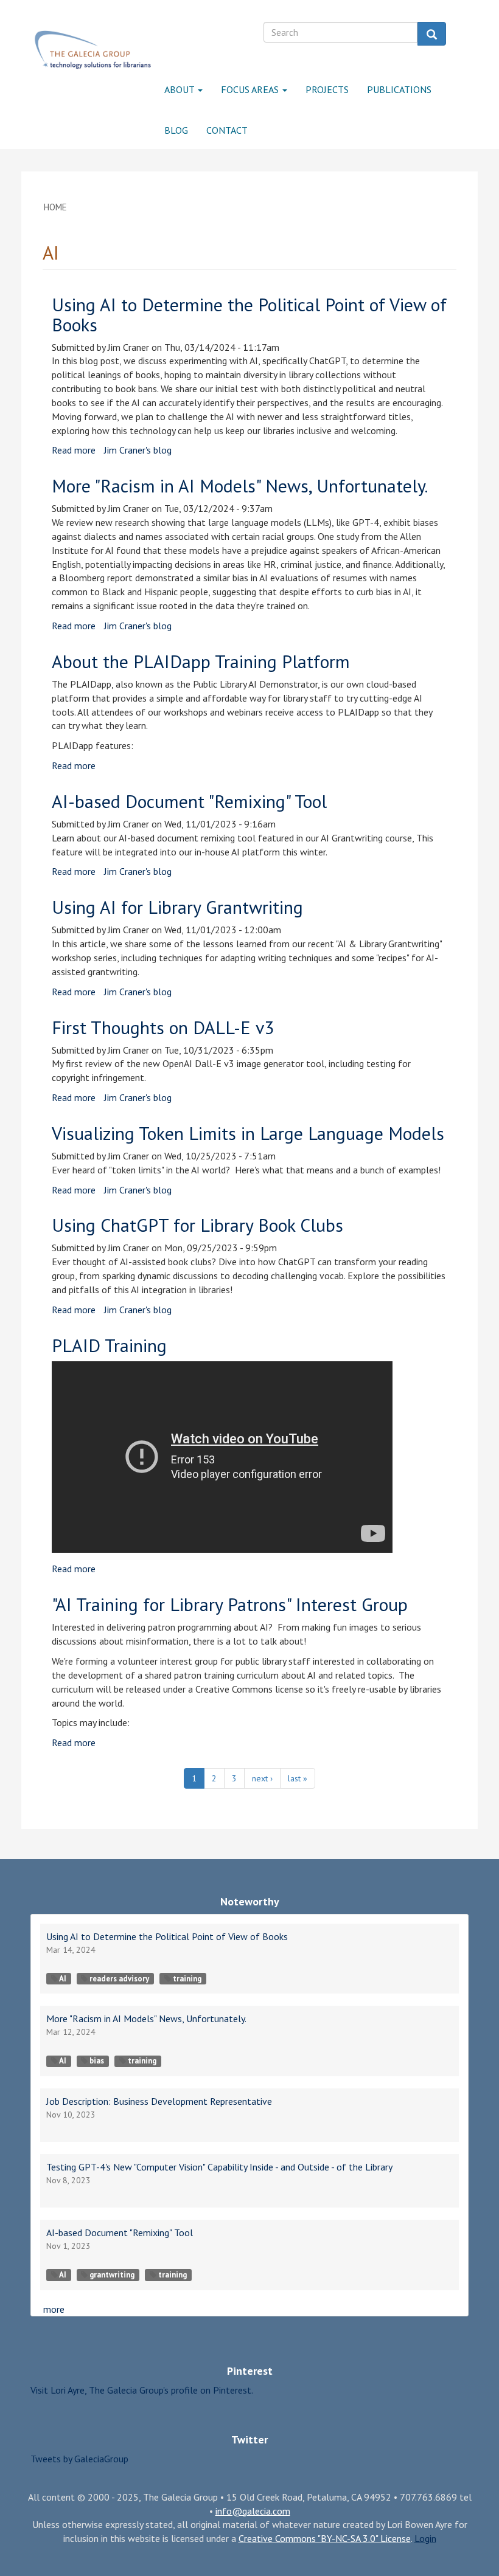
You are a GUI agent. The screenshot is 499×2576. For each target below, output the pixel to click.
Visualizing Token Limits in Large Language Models (248, 1133)
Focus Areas (251, 89)
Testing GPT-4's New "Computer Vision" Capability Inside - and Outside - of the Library (219, 2167)
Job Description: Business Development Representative (159, 2101)
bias (97, 2061)
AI (63, 1979)
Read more (74, 450)
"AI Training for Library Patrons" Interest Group (230, 1604)
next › (262, 1778)
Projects (327, 89)
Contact (227, 130)
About (180, 89)
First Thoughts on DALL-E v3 (163, 1027)
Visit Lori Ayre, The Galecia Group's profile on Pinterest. (142, 2390)
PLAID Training (109, 1345)
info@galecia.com (253, 2511)
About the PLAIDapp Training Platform (201, 661)
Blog (176, 130)
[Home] (93, 50)
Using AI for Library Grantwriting (177, 907)
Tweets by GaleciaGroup (79, 2459)
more (54, 2309)
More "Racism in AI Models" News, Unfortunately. (240, 485)
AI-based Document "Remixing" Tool (189, 801)
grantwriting (112, 2275)
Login (425, 2538)
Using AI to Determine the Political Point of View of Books (249, 314)
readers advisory (119, 1979)
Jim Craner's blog (138, 450)
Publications (399, 89)
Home (55, 207)
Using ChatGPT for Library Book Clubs (197, 1225)
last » (298, 1778)
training (187, 1979)
